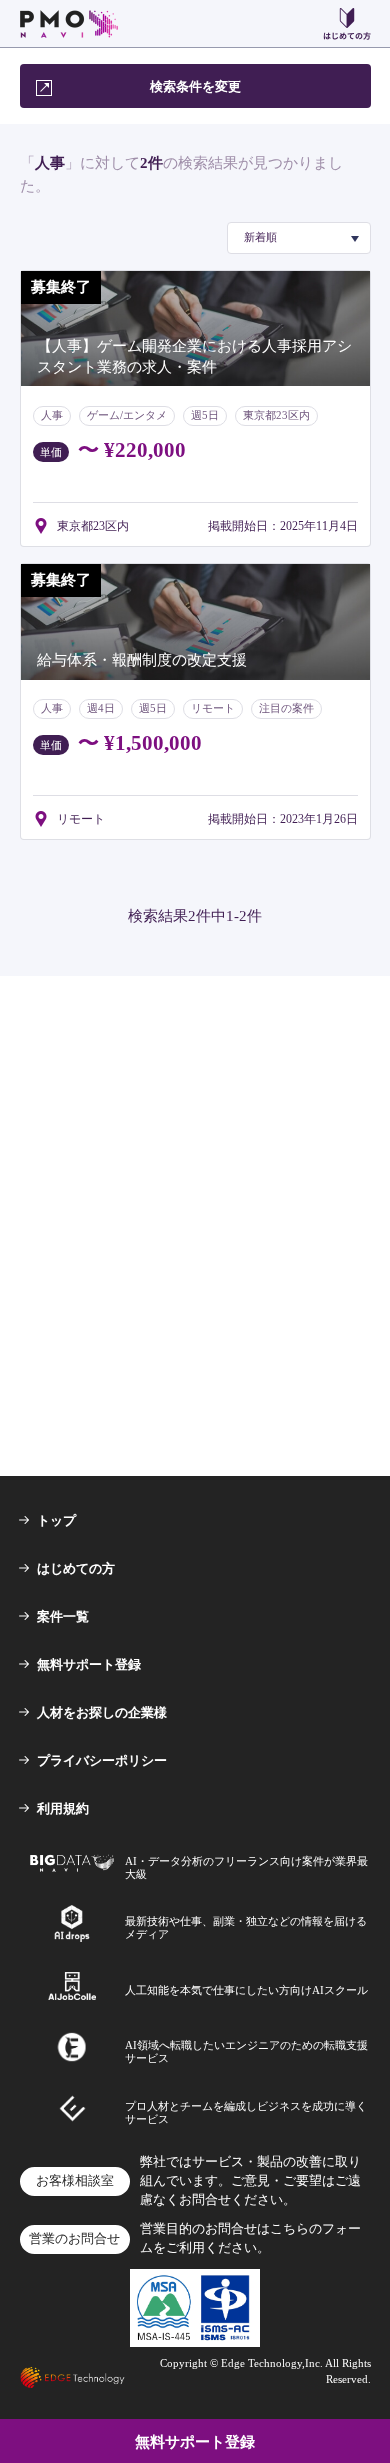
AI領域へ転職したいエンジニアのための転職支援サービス (246, 2051)
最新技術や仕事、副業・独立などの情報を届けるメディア (246, 1927)
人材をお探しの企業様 (102, 1712)
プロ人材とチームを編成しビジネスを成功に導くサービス (246, 2112)
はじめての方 (76, 1568)
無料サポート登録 (89, 1664)
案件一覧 (63, 1616)
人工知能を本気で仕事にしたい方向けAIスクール (246, 1990)
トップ (56, 1520)
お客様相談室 (75, 2181)
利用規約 (63, 1808)
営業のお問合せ (74, 2239)
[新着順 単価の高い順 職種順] (299, 238)
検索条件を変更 (195, 86)
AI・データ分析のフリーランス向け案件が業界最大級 (246, 1867)
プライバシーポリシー (102, 1760)
